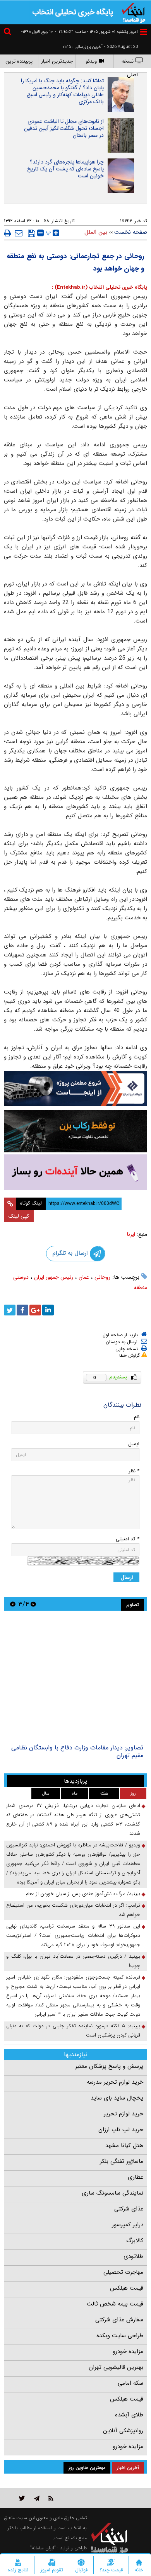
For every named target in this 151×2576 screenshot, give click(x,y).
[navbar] (144, 32)
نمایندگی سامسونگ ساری (112, 2193)
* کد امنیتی (128, 1539)
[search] (9, 33)
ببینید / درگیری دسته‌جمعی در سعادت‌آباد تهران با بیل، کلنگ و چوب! (73, 1961)
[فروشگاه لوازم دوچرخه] (75, 1131)
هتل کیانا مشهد (124, 2146)
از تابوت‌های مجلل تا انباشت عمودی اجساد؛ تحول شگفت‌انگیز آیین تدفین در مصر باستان (64, 128)
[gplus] (35, 1310)
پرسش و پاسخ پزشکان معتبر (109, 2066)
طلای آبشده (129, 2415)
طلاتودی (133, 2256)
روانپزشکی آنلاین (123, 2431)
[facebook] (22, 1310)
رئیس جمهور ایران (54, 1277)
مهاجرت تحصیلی (123, 2272)
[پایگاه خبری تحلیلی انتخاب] (134, 12)
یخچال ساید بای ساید (117, 2098)
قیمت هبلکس (127, 2288)
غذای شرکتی (129, 2209)
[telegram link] (37, 2498)
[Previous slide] (33, 1604)
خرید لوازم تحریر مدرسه (115, 2082)
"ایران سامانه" (43, 2548)
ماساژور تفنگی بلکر (122, 2161)
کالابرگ (135, 2241)
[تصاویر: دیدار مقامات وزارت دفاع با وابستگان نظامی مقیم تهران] (75, 1678)
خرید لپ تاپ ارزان (121, 2130)
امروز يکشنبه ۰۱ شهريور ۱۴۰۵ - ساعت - (96, 32)
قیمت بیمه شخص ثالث (115, 2304)
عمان (84, 1277)
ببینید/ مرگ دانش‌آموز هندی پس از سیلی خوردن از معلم (83, 1894)
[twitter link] (22, 2498)
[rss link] (51, 2498)
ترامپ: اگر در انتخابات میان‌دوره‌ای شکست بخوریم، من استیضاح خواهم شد (73, 1910)
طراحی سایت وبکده (120, 2336)
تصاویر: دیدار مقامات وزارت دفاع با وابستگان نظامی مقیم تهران (77, 1752)
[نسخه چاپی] (8, 233)
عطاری (136, 2177)
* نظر (134, 1471)
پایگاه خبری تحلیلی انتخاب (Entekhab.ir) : (100, 287)
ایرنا (131, 1234)
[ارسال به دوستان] (19, 233)
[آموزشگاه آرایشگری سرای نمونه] (75, 1172)
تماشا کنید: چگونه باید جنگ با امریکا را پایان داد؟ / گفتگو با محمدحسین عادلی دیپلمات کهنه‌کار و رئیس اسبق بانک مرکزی (62, 91)
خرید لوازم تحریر (124, 2114)
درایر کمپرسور (128, 2225)
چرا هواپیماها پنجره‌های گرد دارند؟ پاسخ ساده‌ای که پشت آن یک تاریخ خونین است (65, 169)
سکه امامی (130, 2383)
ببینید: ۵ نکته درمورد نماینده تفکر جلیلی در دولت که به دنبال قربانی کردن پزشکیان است (73, 2031)
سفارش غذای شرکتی (119, 2320)
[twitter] (10, 1310)
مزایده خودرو (128, 2351)
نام (137, 1417)
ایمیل (134, 1444)
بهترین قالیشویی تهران (116, 2367)
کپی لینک (19, 1216)
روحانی (102, 1277)
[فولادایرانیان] (75, 1088)
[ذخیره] (32, 233)
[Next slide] (13, 1604)
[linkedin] (48, 1310)
